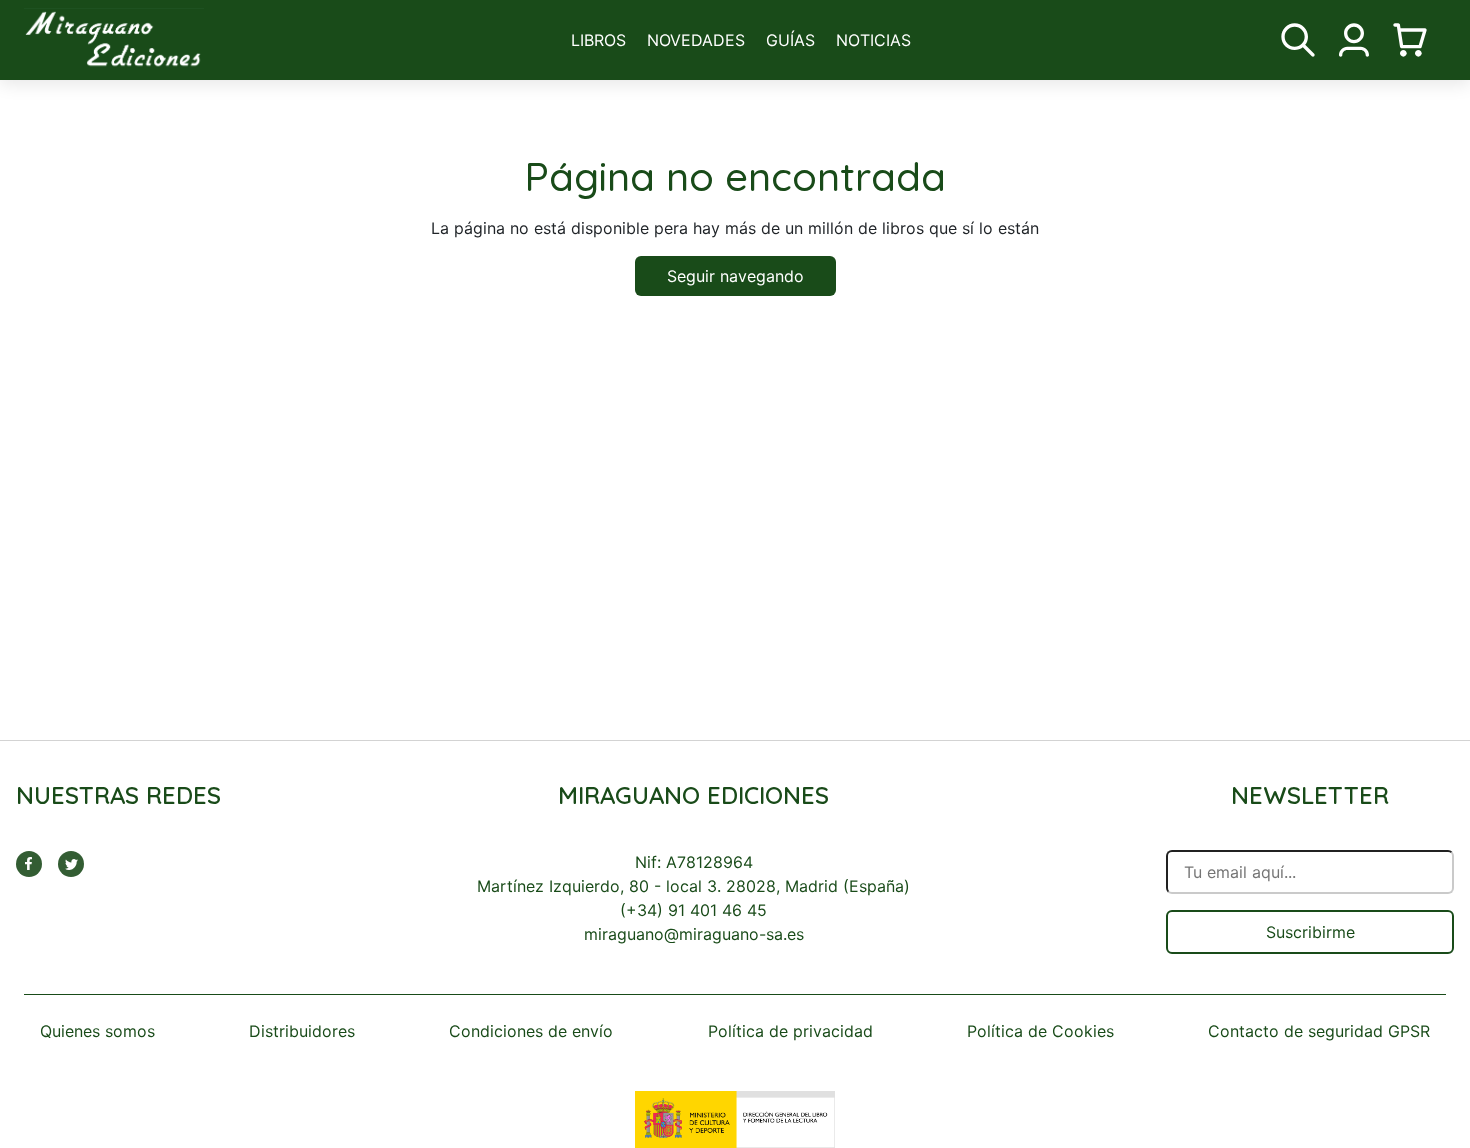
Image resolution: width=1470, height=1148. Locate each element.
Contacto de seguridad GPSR (1319, 1031)
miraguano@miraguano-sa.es (694, 934)
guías (790, 40)
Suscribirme (1310, 932)
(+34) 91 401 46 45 (693, 910)
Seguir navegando (735, 276)
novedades (696, 40)
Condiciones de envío (531, 1031)
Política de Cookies (1040, 1031)
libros (598, 40)
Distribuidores (302, 1031)
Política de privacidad (790, 1031)
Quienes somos (97, 1031)
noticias (873, 40)
